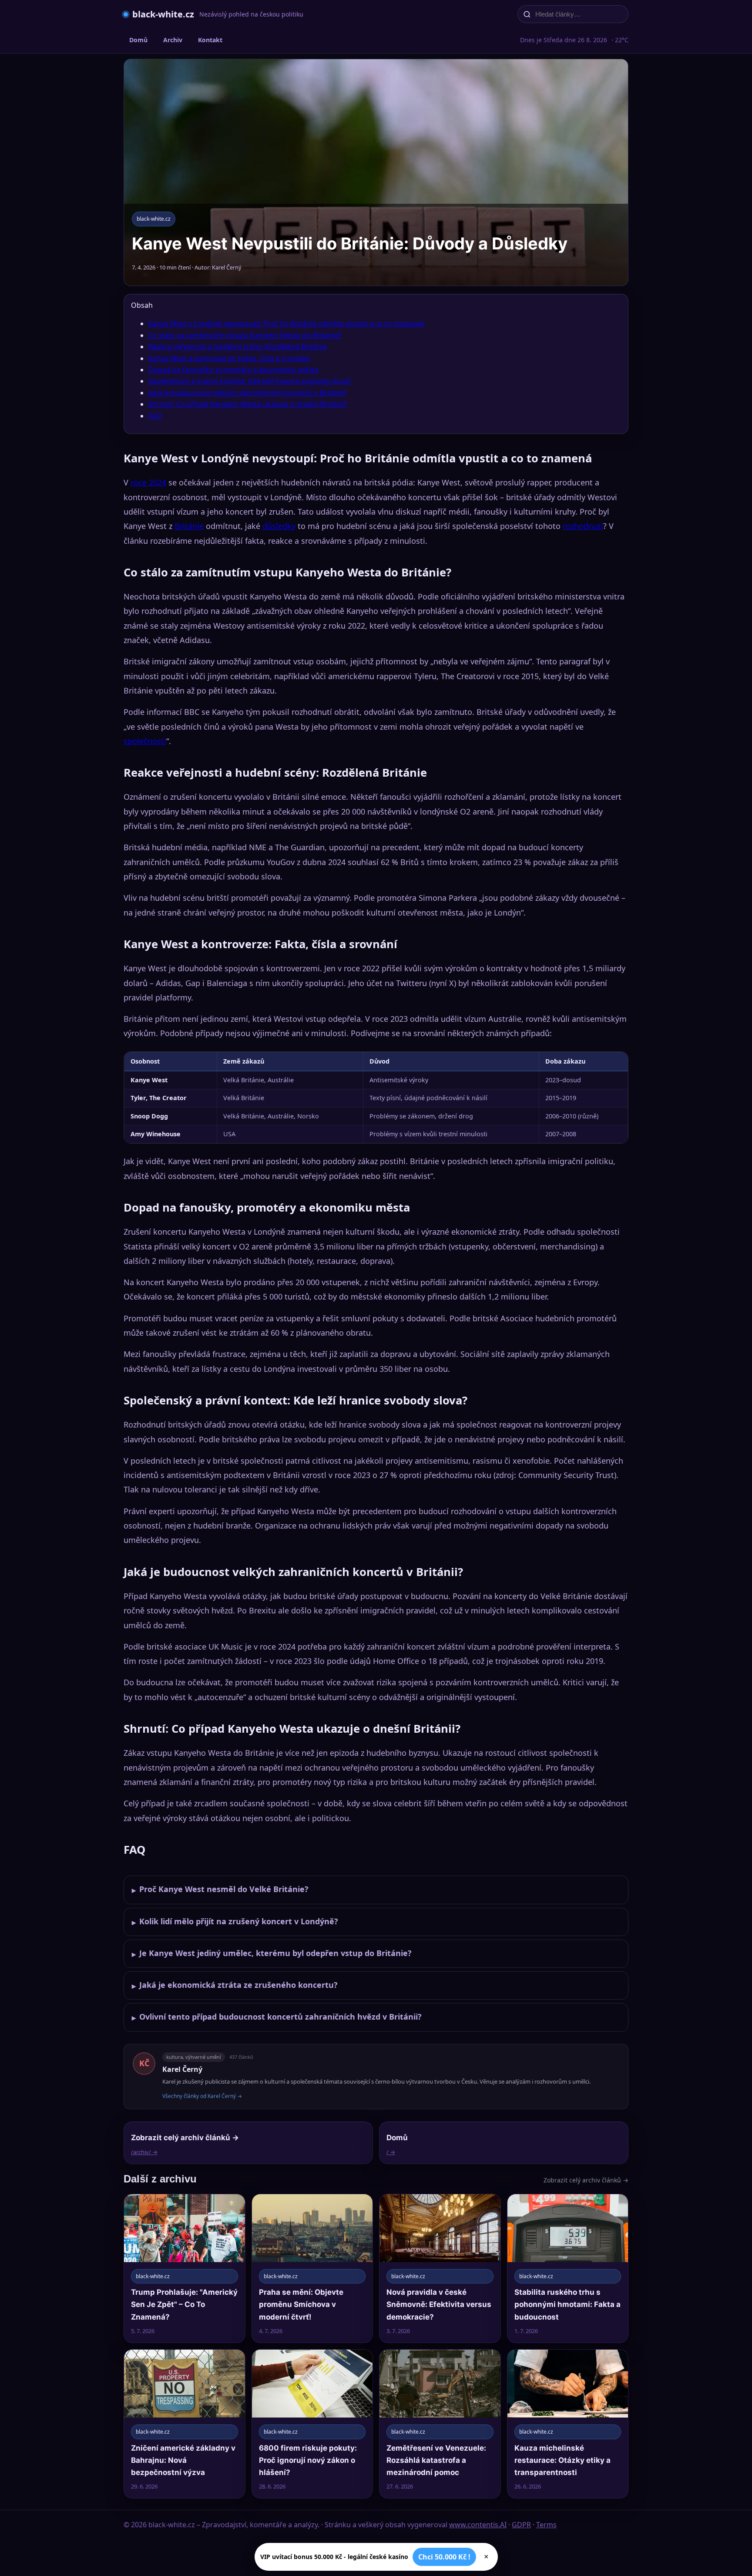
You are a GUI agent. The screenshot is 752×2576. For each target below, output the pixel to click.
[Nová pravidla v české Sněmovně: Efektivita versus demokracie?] (440, 2268)
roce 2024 (148, 482)
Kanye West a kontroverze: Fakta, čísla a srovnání (229, 358)
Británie (189, 526)
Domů (138, 40)
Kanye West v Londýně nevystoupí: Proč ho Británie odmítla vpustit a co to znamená (286, 323)
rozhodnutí (583, 526)
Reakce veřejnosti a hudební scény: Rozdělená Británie (238, 347)
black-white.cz (163, 14)
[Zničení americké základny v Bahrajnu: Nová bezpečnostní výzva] (185, 2424)
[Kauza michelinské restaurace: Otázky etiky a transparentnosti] (568, 2424)
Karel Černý (182, 2069)
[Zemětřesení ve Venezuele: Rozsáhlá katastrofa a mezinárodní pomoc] (440, 2424)
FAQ (155, 416)
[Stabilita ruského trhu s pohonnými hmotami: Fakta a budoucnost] (568, 2268)
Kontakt (210, 40)
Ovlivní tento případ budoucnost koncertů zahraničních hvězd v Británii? (277, 2017)
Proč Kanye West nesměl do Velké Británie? (220, 1889)
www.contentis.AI (478, 2525)
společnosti (145, 741)
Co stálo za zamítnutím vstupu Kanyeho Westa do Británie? (245, 335)
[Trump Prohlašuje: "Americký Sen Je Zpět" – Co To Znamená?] (185, 2268)
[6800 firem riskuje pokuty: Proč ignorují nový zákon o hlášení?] (312, 2424)
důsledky (279, 526)
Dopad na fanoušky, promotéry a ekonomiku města (233, 370)
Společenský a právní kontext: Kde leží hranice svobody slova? (250, 381)
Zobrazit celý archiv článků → (586, 2180)
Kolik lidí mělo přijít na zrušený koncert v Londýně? (235, 1922)
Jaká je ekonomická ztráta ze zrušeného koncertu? (235, 1985)
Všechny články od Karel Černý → (202, 2096)
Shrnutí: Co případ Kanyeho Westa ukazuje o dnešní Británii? (248, 404)
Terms (546, 2525)
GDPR (521, 2525)
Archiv (173, 40)
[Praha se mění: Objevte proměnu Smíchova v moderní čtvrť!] (312, 2268)
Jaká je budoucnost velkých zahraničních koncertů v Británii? (247, 393)
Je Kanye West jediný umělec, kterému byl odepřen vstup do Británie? (272, 1953)
